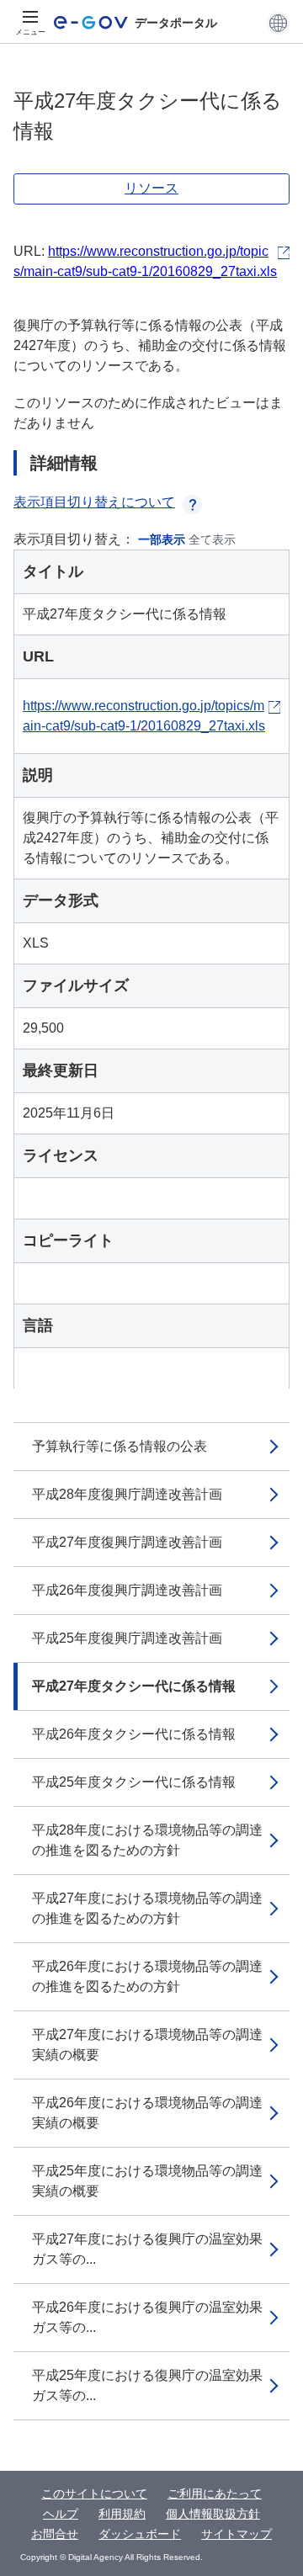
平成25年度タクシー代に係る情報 (134, 1782)
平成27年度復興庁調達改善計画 (127, 1542)
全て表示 (212, 539)
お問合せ (55, 2534)
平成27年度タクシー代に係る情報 (134, 1686)
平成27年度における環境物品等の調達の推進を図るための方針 (147, 1908)
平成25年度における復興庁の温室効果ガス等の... (147, 2385)
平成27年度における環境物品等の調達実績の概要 (147, 2045)
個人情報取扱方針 (213, 2514)
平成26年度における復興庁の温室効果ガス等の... (147, 2317)
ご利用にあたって (215, 2494)
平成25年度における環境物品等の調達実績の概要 (147, 2181)
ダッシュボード (140, 2534)
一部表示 (162, 539)
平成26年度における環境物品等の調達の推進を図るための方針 (147, 1976)
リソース (151, 188)
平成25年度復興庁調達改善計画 (127, 1638)
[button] (278, 23)
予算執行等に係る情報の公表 (120, 1446)
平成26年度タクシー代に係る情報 (134, 1734)
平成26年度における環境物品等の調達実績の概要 (147, 2113)
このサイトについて (94, 2494)
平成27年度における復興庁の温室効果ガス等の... (147, 2249)
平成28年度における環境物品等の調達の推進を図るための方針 (147, 1840)
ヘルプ (61, 2514)
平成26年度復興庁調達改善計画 (127, 1590)
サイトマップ (237, 2534)
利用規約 (122, 2514)
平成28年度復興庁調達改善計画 (127, 1494)
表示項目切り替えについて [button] (94, 502)
